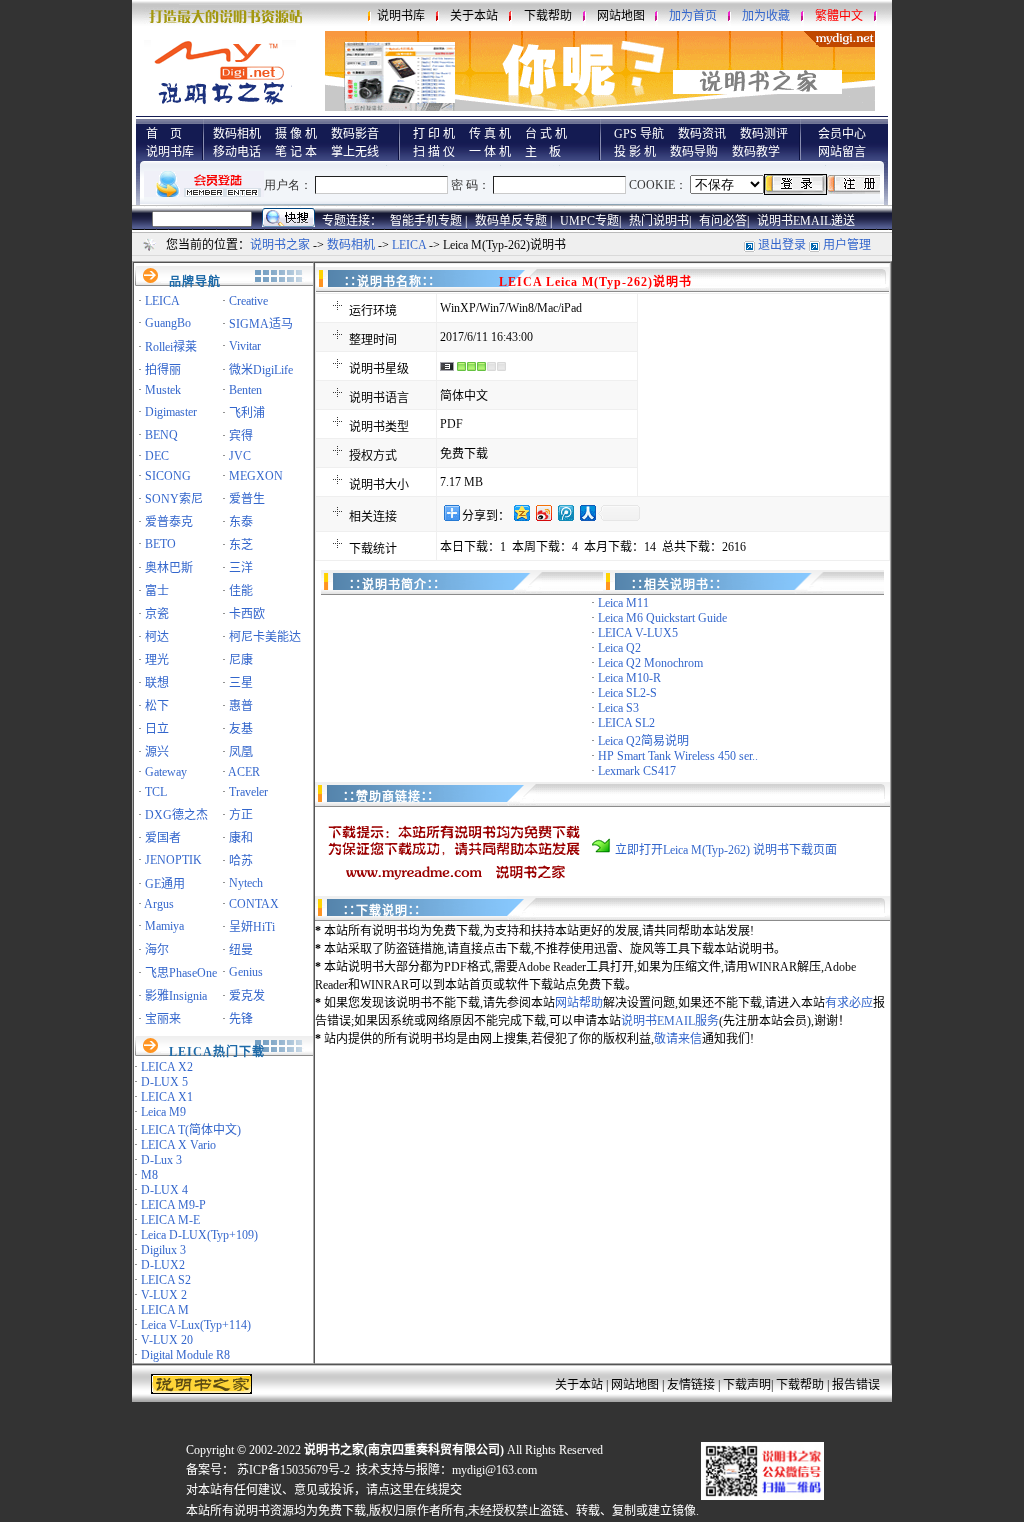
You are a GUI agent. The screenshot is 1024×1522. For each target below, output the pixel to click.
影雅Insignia (176, 996)
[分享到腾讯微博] (565, 512)
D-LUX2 (163, 1265)
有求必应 (849, 1003)
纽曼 (241, 950)
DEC (157, 456)
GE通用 (165, 884)
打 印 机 (434, 134)
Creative (248, 301)
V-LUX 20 (167, 1340)
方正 (241, 815)
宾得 (241, 436)
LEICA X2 (167, 1067)
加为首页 (693, 16)
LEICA (409, 245)
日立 (157, 729)
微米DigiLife (261, 370)
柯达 (157, 637)
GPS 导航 (639, 134)
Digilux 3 (163, 1250)
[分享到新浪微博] (543, 512)
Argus (159, 904)
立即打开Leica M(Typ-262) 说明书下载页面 (726, 850)
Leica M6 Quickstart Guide (662, 618)
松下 (157, 706)
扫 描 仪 (434, 152)
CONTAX (254, 904)
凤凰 (241, 752)
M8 (149, 1175)
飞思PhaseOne (181, 973)
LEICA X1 (167, 1097)
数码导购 (694, 152)
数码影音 (355, 134)
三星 (241, 683)
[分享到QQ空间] (521, 512)
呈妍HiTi (252, 927)
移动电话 (237, 152)
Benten (245, 390)
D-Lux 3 (161, 1160)
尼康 (241, 660)
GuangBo (168, 323)
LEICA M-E (170, 1220)
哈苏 (241, 861)
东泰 (241, 522)
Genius (246, 972)
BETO (160, 544)
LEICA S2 (166, 1280)
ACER (244, 772)
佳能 (241, 591)
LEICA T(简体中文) (191, 1130)
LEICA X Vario (178, 1145)
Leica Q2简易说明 (643, 741)
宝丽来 (163, 1019)
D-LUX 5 (164, 1082)
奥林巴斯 (169, 568)
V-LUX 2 (164, 1295)
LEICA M (165, 1310)
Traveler (248, 792)
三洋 (241, 568)
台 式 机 (546, 134)
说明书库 (401, 16)
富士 (157, 591)
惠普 (241, 706)
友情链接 (691, 1385)
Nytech (246, 883)
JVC (240, 456)
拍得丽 (163, 370)
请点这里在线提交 (414, 1490)
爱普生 (247, 499)
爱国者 (163, 838)
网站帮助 (579, 1003)
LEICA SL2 (626, 723)
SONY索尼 (174, 499)
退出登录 (782, 245)
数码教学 (756, 152)
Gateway (166, 772)
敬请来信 (678, 1039)
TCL (156, 792)
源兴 (157, 752)
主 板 (543, 152)
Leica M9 (163, 1112)
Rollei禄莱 (171, 347)
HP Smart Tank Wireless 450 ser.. (678, 756)
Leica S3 (618, 708)
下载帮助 (548, 16)
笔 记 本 (296, 152)
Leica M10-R (629, 678)
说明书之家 (280, 245)
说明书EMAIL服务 (670, 1021)
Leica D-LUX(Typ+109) (199, 1235)
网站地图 (621, 16)
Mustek (163, 390)
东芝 (241, 545)
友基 (241, 729)
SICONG (168, 476)
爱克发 (247, 996)
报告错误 (856, 1385)
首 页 (164, 134)
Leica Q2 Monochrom (650, 663)
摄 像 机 (296, 134)
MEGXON (256, 476)
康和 (241, 838)
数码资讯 (702, 134)
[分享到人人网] (587, 512)
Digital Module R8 (185, 1355)
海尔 (157, 950)
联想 (157, 683)
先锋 (241, 1019)
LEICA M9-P (173, 1205)
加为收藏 (766, 16)
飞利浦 (247, 413)
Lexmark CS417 (637, 771)
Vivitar (245, 346)
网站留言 (842, 152)
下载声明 (747, 1385)
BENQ (161, 435)
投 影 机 (635, 152)
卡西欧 (247, 614)
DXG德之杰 (176, 815)
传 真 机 (490, 134)
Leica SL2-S (627, 693)
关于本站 (474, 16)
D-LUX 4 (164, 1190)
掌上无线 (355, 152)
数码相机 (237, 134)
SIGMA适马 (261, 324)
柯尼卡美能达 (265, 637)
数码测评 (764, 134)
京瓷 (157, 614)
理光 (157, 660)
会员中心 (842, 134)
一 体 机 (490, 152)
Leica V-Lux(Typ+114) (196, 1325)
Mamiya (164, 926)
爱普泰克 (169, 522)
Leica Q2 (619, 648)
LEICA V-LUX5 (638, 633)
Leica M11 (623, 603)
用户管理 (847, 245)
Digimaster (171, 412)
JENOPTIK (173, 860)
